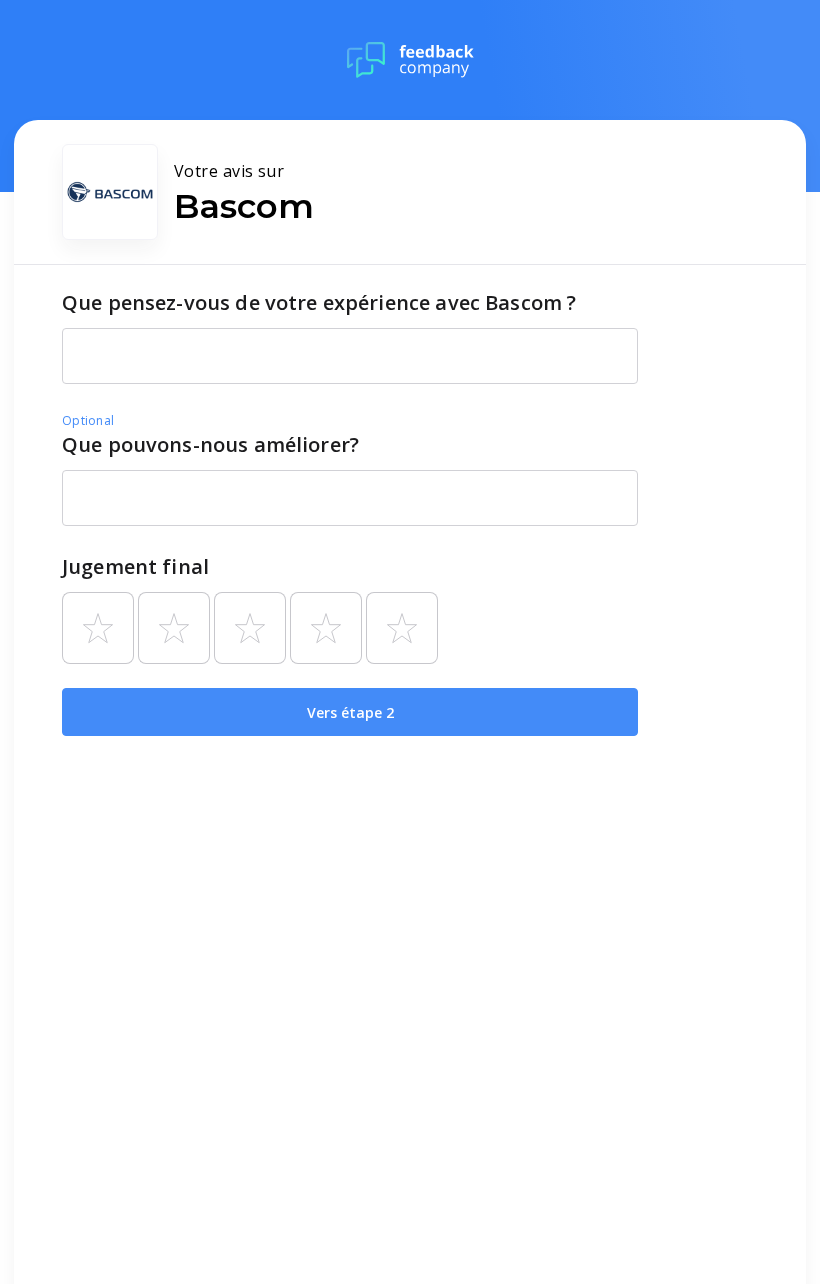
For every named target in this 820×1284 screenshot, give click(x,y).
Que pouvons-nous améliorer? (210, 444)
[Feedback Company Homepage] (410, 60)
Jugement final (135, 566)
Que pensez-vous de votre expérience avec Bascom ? (319, 302)
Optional (88, 420)
